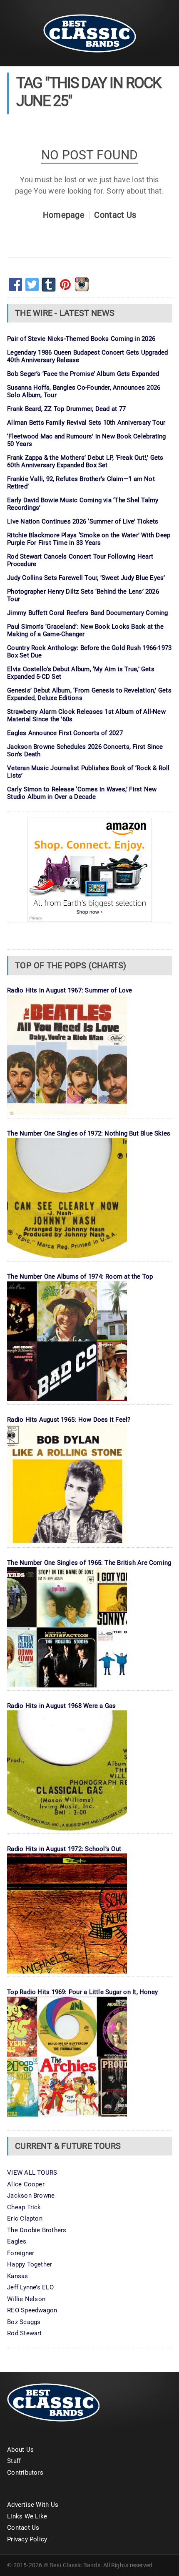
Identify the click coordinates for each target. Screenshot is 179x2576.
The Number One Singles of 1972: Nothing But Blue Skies (89, 1133)
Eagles (17, 2241)
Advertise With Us (33, 2505)
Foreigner (21, 2253)
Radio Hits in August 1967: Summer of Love (70, 990)
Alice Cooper (26, 2184)
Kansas (17, 2276)
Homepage (64, 215)
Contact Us (115, 215)
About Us (20, 2450)
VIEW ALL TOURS (32, 2173)
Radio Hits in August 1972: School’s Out (64, 1849)
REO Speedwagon (32, 2310)
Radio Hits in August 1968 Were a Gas (61, 1706)
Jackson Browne (31, 2196)
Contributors (25, 2473)
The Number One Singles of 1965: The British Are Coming (89, 1563)
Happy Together (30, 2264)
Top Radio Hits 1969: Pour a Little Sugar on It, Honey (82, 1992)
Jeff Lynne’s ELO (30, 2287)
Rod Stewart (24, 2333)
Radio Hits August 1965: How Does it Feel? (69, 1420)
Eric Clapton (25, 2218)
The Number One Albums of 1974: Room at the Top (80, 1277)
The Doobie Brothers (37, 2230)
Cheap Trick (24, 2207)
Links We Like (27, 2516)
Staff (14, 2461)
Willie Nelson (26, 2299)
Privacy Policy (27, 2539)
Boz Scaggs (24, 2322)
